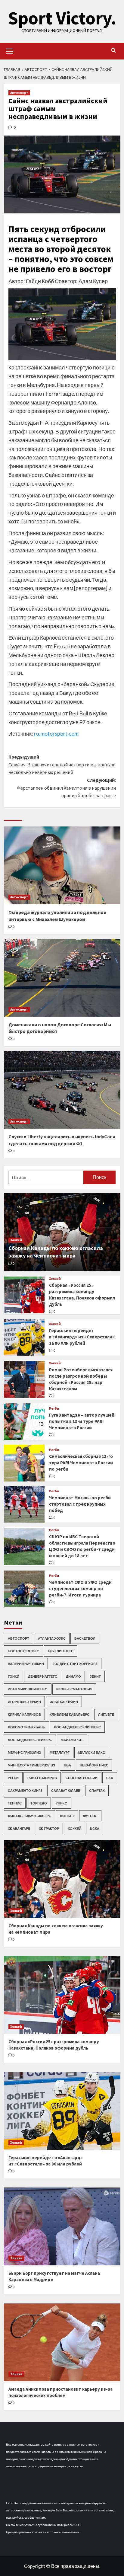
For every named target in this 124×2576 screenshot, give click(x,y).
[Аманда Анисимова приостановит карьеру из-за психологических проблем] (62, 2342)
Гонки (14, 1676)
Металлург (60, 1752)
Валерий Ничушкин (26, 1664)
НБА (67, 1765)
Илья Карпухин (64, 1702)
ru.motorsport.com (56, 733)
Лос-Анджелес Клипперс (77, 1727)
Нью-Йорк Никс (94, 1765)
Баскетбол (85, 1638)
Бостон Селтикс (23, 1651)
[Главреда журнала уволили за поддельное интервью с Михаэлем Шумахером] (62, 865)
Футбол (90, 1816)
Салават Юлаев (66, 1790)
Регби (54, 1409)
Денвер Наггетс (43, 1676)
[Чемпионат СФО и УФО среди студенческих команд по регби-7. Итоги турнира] (24, 1589)
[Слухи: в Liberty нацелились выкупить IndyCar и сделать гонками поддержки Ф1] (62, 1090)
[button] (10, 50)
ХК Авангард (19, 1828)
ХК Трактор (49, 1828)
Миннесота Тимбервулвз (31, 1765)
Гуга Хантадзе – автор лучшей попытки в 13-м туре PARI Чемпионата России (82, 1421)
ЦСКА (95, 1828)
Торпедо (39, 1803)
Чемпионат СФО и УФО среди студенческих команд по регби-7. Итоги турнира (80, 1588)
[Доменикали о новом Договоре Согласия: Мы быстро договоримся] (62, 978)
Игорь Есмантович (74, 1689)
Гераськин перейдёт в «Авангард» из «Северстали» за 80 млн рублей (82, 1337)
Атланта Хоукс (52, 1638)
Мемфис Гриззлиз (24, 1752)
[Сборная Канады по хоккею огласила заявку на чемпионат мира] (62, 1879)
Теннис (15, 1803)
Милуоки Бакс (92, 1752)
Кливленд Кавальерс (70, 1714)
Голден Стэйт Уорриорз (75, 1664)
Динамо (73, 1676)
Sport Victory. (62, 18)
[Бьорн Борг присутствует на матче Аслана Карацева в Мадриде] (62, 2226)
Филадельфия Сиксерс (29, 1816)
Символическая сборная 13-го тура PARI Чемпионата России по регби (81, 1463)
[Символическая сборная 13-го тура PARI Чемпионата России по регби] (24, 1463)
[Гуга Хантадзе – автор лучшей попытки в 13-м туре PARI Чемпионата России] (24, 1422)
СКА (110, 1778)
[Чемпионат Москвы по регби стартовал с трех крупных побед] (24, 1504)
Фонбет (67, 1816)
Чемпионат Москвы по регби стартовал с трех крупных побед (80, 1504)
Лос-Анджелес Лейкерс (30, 1740)
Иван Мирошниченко (28, 1689)
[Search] (114, 51)
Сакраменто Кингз (25, 1790)
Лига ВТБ (106, 1714)
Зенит (95, 1676)
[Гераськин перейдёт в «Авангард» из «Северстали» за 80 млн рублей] (24, 1337)
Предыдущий (62, 764)
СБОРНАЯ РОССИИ (82, 1778)
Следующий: (67, 788)
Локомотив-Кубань (26, 1727)
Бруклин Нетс (61, 1651)
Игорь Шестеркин (24, 1702)
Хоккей (16, 1240)
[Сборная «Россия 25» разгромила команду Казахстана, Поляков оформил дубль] (24, 1295)
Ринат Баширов (42, 1778)
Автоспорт (19, 93)
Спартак (97, 1790)
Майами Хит (72, 1740)
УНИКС (61, 1803)
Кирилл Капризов (24, 1714)
